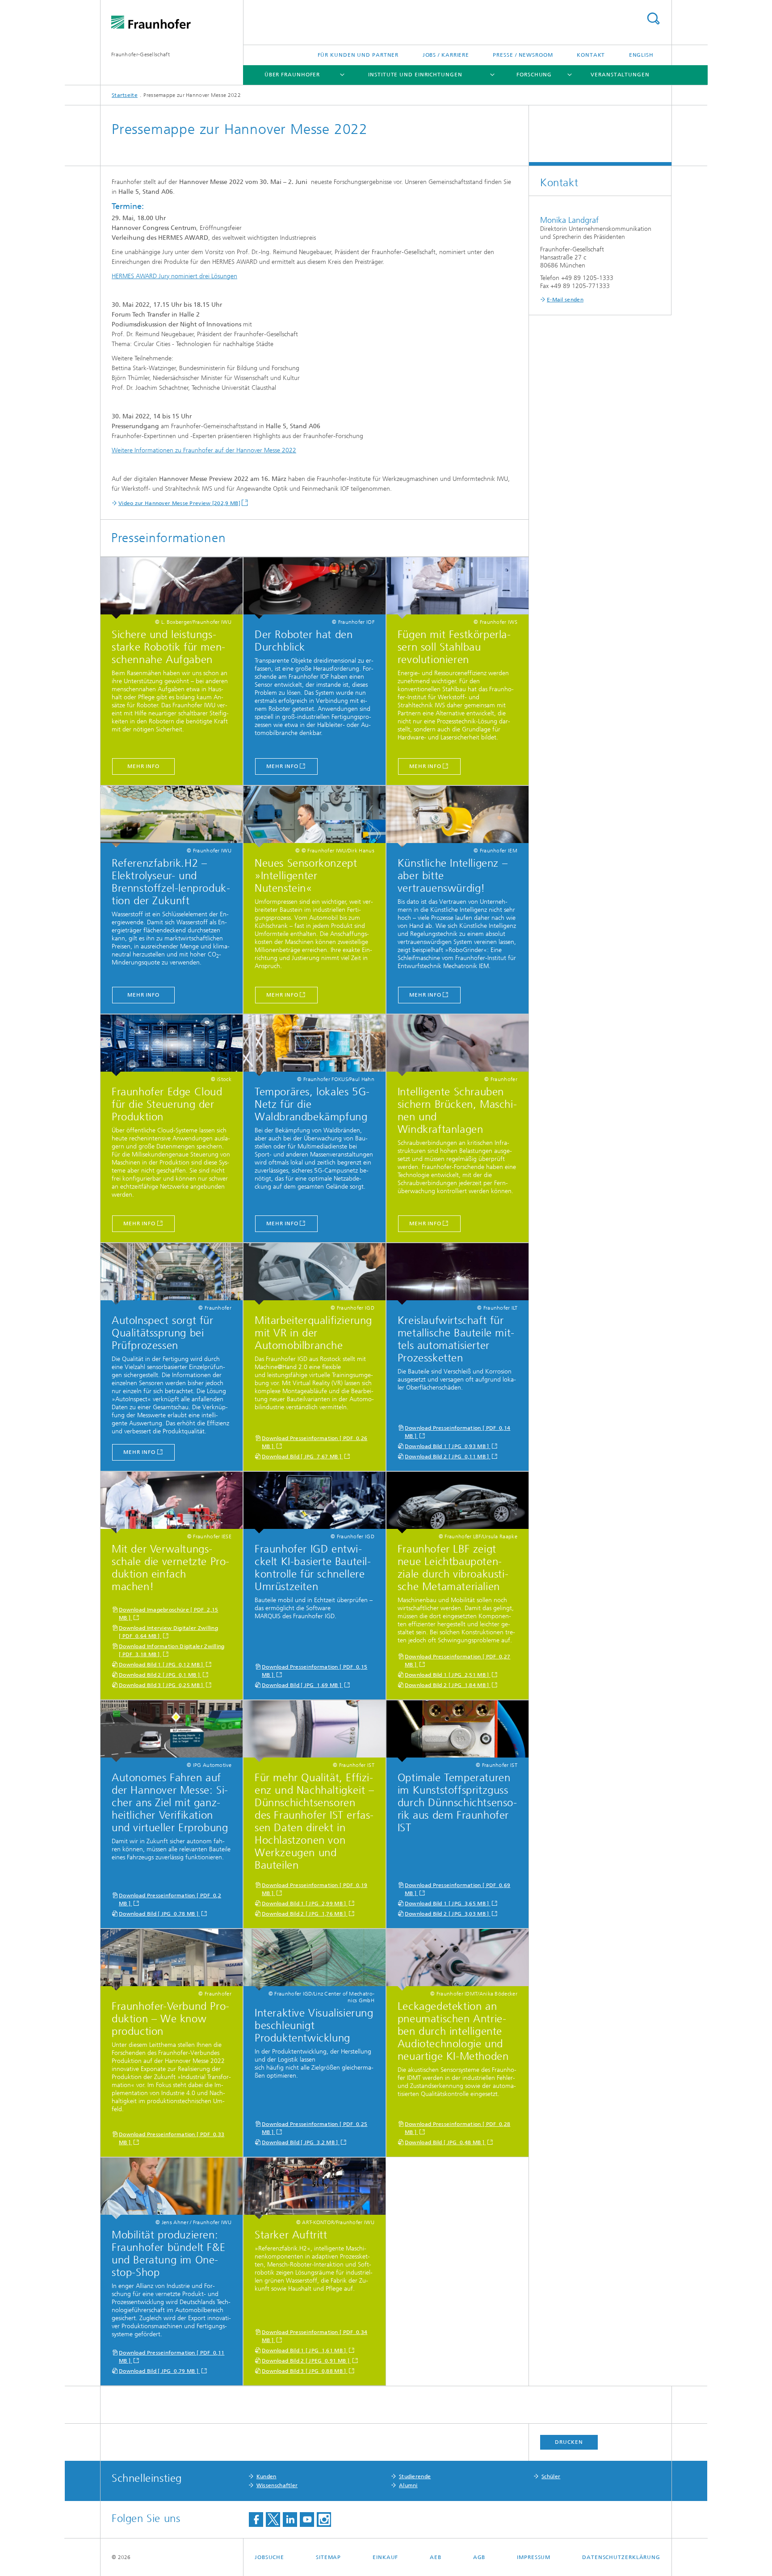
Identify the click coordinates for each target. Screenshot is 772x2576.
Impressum (534, 2557)
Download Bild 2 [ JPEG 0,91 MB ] (306, 2361)
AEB (436, 2557)
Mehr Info (425, 1223)
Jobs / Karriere (446, 55)
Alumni (408, 2485)
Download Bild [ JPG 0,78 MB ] (159, 1914)
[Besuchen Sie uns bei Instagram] (324, 2520)
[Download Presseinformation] (315, 1274)
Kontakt (591, 55)
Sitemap (328, 2557)
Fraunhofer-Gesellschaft (141, 54)
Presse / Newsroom (523, 55)
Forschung (534, 75)
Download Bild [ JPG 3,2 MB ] (301, 2142)
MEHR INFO (143, 766)
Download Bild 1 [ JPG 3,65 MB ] (448, 1904)
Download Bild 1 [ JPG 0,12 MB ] (162, 1665)
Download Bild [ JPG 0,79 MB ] (159, 2371)
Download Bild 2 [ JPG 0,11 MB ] (448, 1457)
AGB (479, 2557)
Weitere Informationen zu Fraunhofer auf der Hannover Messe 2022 (204, 450)
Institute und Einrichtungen (415, 75)
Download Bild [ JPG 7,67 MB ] (302, 1457)
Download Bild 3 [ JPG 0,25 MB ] (162, 1685)
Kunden (266, 2476)
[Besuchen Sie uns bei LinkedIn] (290, 2520)
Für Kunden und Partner (358, 55)
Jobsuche (269, 2557)
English (641, 55)
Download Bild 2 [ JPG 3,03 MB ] (448, 1914)
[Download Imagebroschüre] (172, 1503)
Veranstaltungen (620, 75)
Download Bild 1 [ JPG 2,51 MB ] (448, 1675)
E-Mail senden (565, 300)
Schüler (551, 2476)
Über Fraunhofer (292, 75)
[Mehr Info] (457, 1045)
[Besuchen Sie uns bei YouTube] (307, 2520)
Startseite (125, 95)
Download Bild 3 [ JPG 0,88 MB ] (305, 2371)
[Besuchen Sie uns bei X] (273, 2520)
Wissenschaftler (277, 2485)
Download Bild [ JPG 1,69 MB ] (302, 1685)
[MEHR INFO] (172, 588)
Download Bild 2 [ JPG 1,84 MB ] (448, 1685)
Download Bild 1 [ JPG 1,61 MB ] (305, 2351)
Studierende (415, 2476)
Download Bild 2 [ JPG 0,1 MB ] (160, 1675)
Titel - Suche (653, 19)
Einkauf (385, 2557)
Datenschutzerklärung (621, 2557)
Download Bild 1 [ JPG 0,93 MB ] (448, 1446)
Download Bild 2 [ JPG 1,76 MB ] (305, 1914)
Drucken (569, 2442)
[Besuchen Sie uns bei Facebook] (256, 2520)
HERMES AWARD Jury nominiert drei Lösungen (174, 276)
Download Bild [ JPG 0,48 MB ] (445, 2142)
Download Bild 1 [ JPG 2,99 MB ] (305, 1904)
